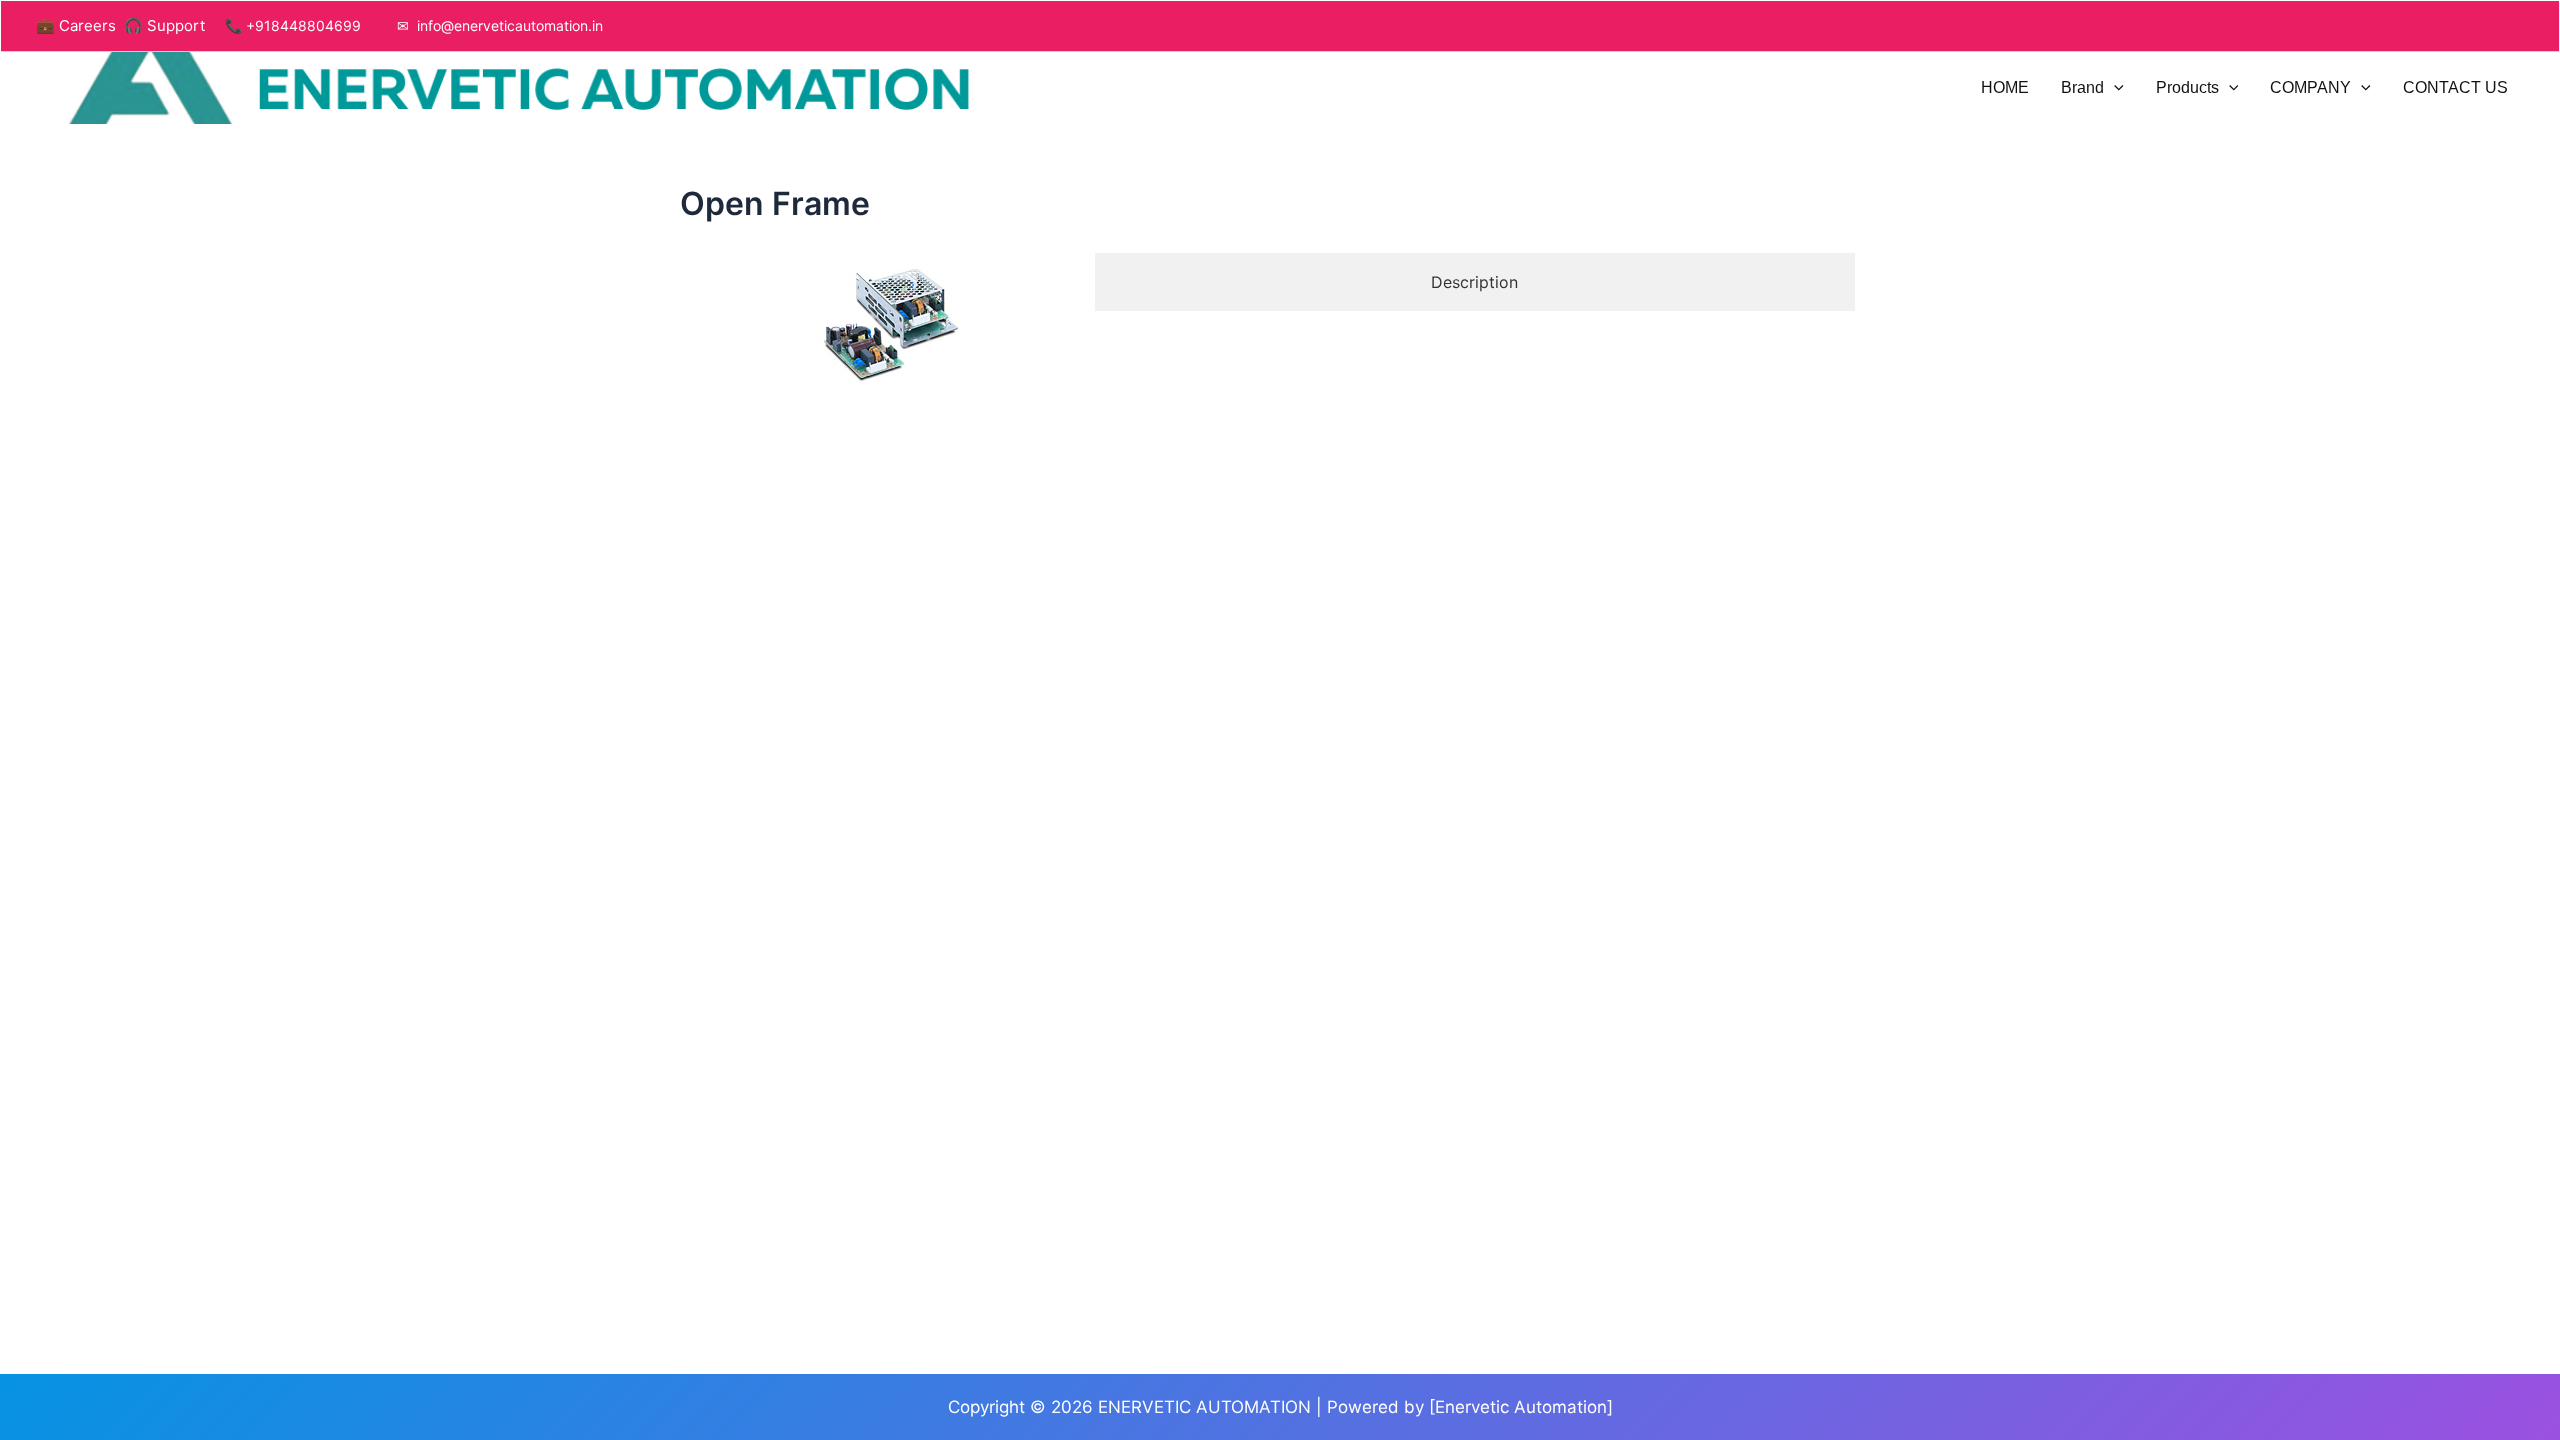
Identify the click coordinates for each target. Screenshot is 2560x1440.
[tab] (1475, 282)
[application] (2114, 88)
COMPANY (2310, 87)
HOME (2005, 87)
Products (2187, 87)
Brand (2082, 87)
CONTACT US (2455, 87)
